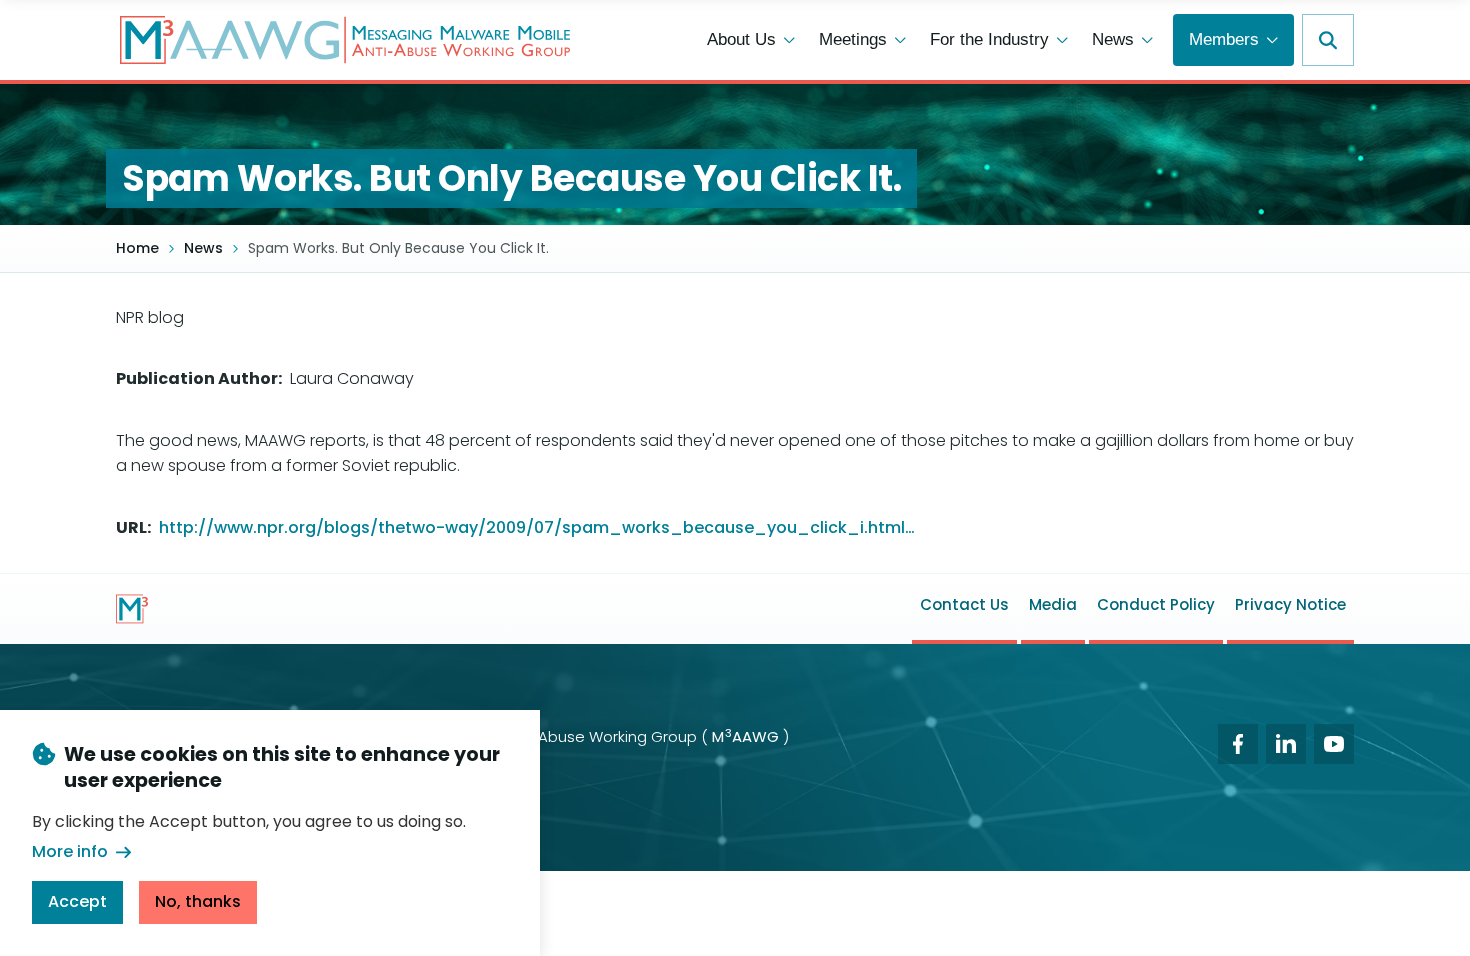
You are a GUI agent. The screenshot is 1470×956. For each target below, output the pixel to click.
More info (70, 851)
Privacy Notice (1290, 604)
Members (1224, 39)
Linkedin (1286, 744)
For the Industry (989, 39)
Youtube (1334, 744)
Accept (77, 900)
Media (1053, 604)
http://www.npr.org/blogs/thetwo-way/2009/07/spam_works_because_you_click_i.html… (537, 527)
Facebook (1238, 744)
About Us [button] (741, 39)
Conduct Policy (1156, 604)
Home (137, 248)
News (203, 248)
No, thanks (198, 900)
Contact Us (964, 604)
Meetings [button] (853, 39)
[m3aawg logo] (132, 609)
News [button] (1113, 39)
